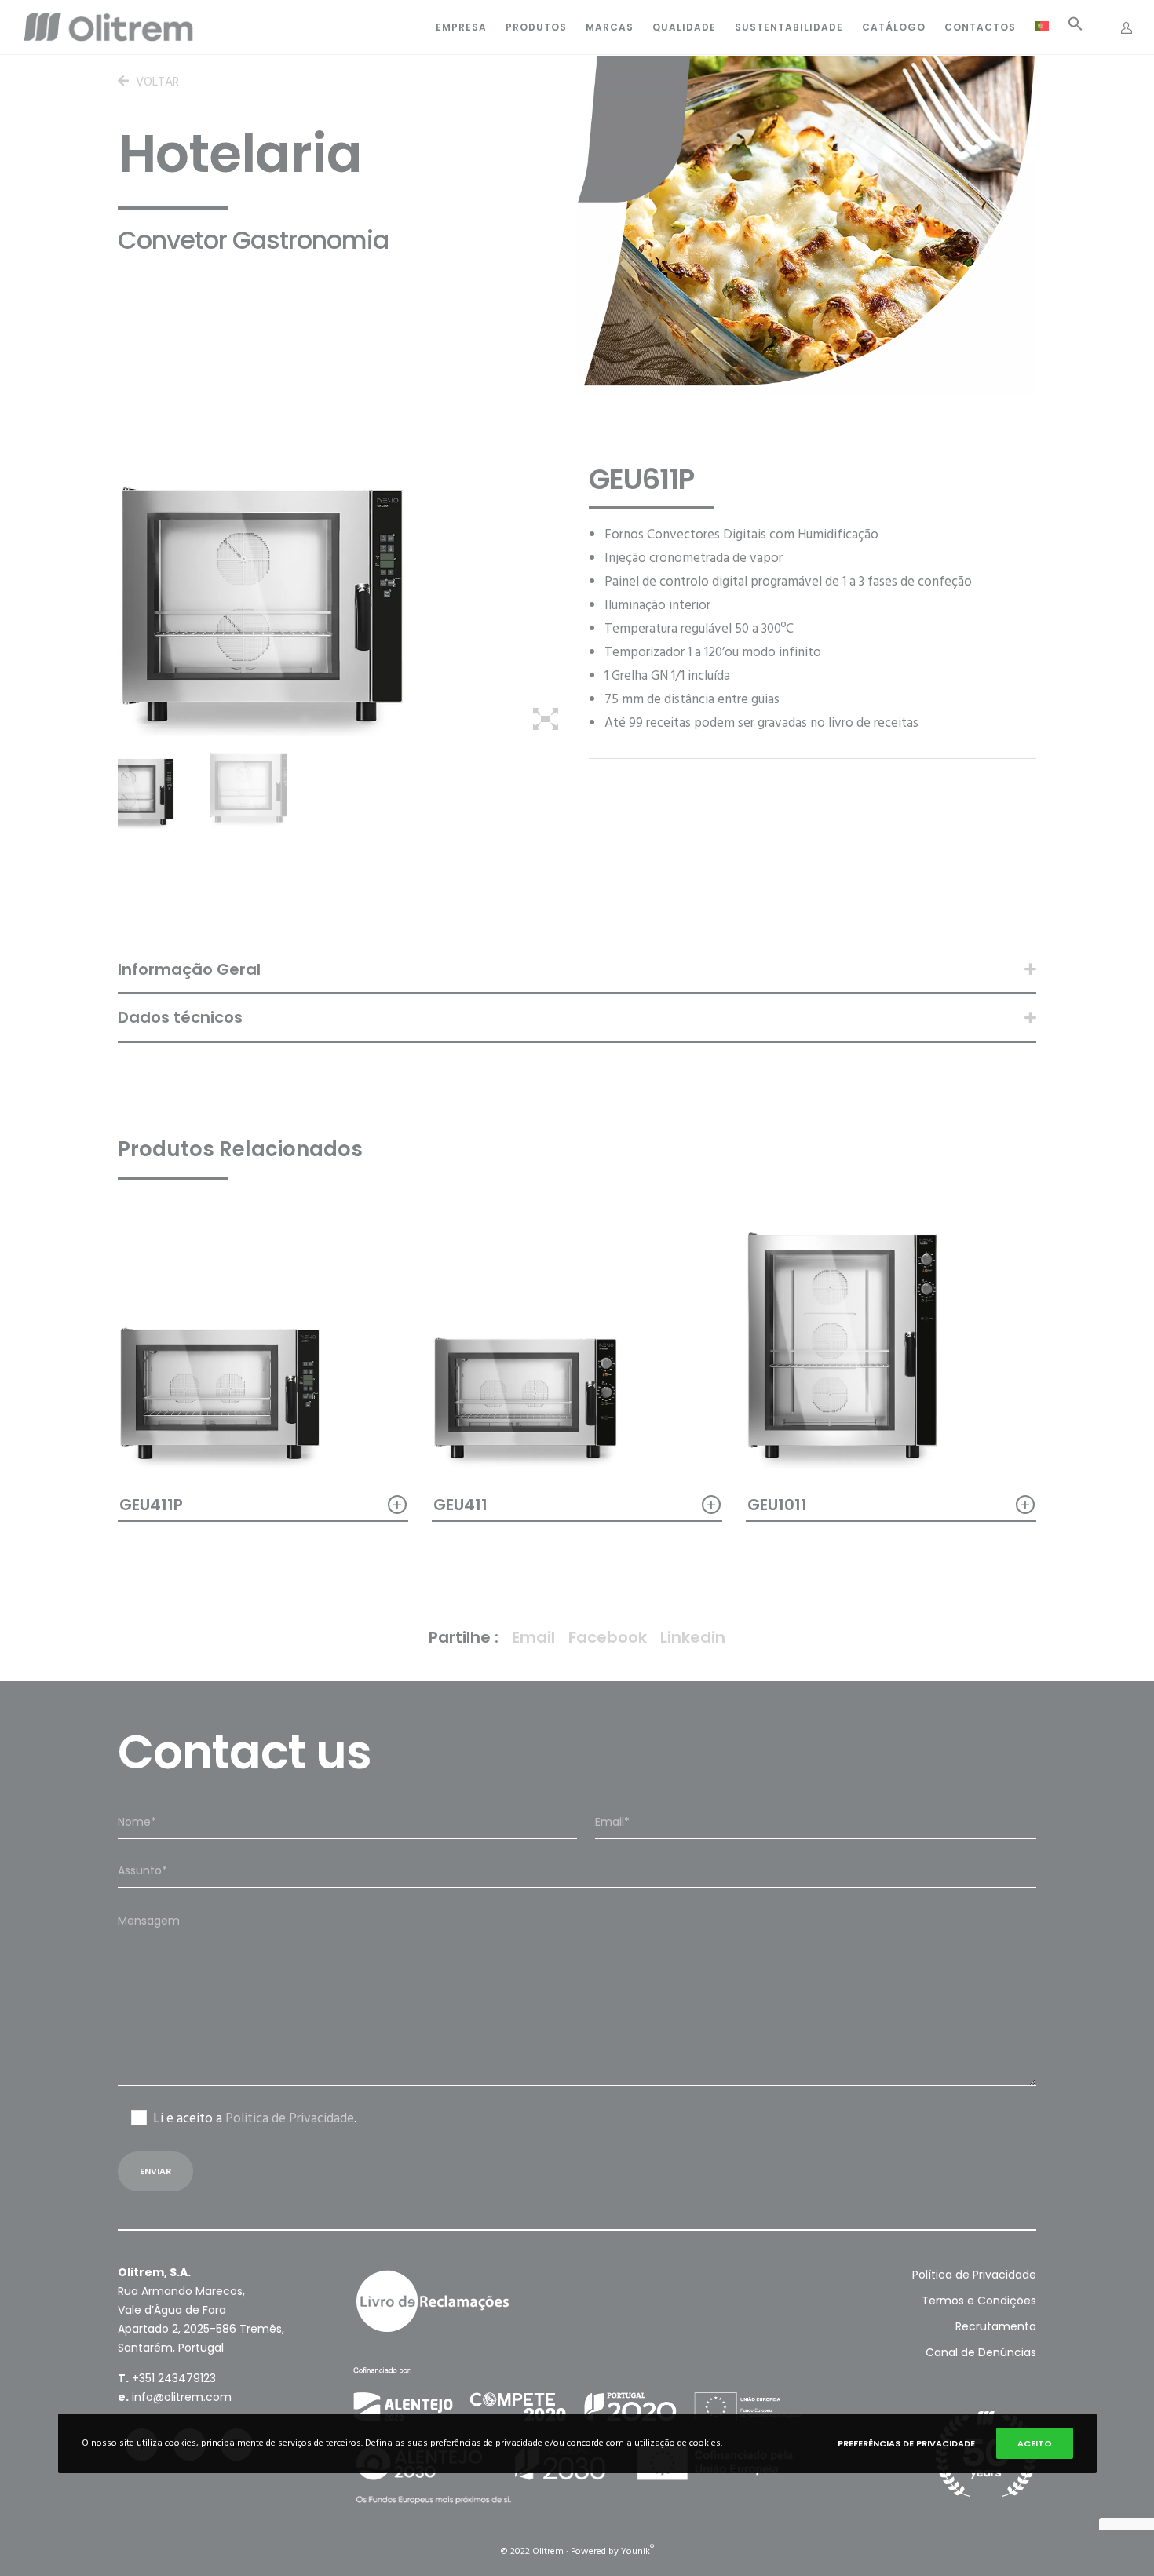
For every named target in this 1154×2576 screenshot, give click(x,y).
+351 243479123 (174, 2378)
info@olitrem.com (182, 2397)
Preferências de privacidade (906, 2443)
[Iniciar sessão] (1118, 27)
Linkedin (693, 1637)
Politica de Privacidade (290, 2118)
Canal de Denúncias (981, 2352)
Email (533, 1637)
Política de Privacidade (974, 2275)
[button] (1066, 28)
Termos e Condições (979, 2301)
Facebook (608, 1637)
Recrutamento (996, 2326)
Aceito (1035, 2443)
